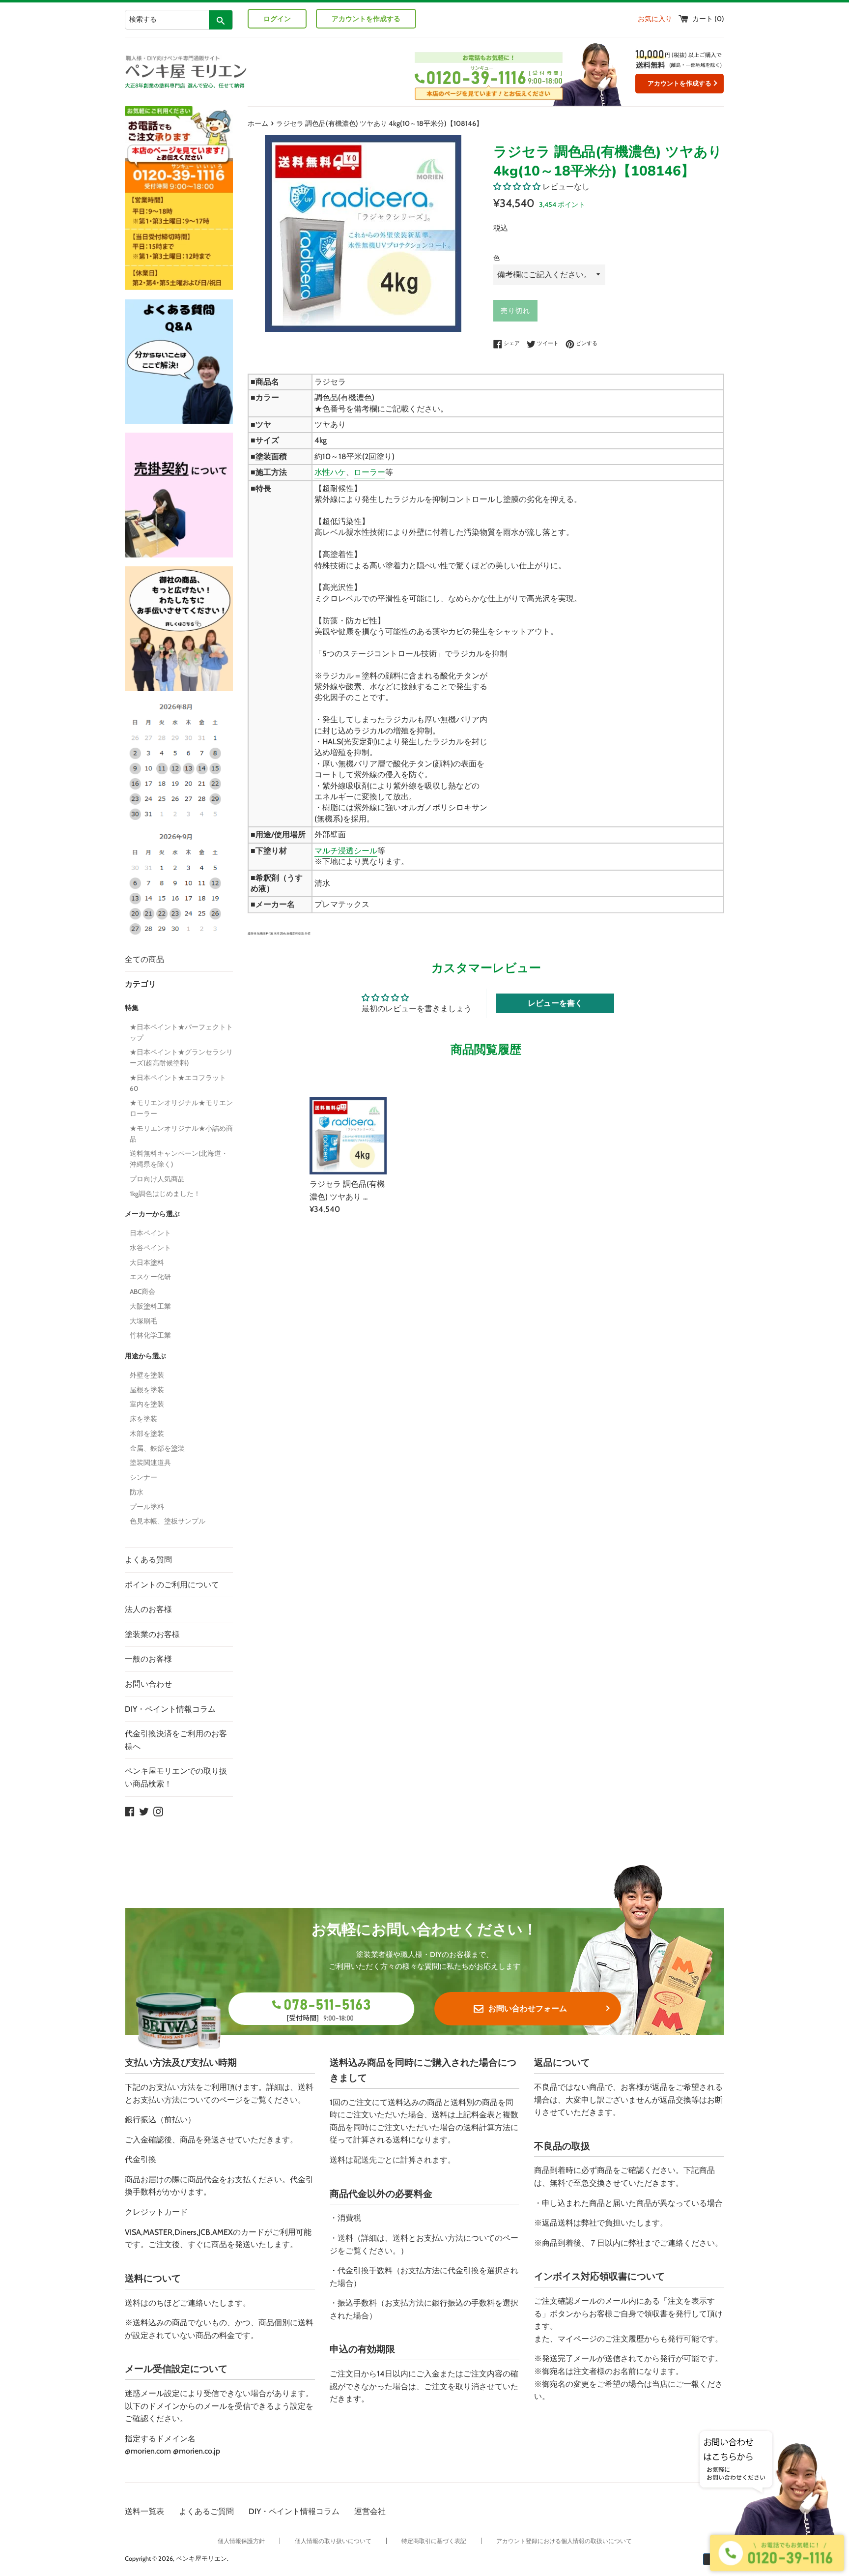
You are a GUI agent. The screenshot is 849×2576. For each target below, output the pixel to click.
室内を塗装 (147, 1404)
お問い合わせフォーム (528, 2008)
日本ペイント (150, 1233)
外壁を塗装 (147, 1375)
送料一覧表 (144, 2511)
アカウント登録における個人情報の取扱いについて (564, 2541)
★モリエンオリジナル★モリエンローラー (181, 1108)
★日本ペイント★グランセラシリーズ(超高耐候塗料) (181, 1057)
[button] (517, 187)
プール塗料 (147, 1507)
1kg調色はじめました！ (165, 1194)
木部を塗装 (147, 1434)
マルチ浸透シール (346, 851)
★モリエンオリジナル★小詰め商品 (181, 1134)
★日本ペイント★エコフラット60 (178, 1083)
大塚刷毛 (143, 1321)
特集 (132, 1008)
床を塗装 (143, 1419)
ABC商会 (142, 1291)
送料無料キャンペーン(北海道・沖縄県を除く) (179, 1159)
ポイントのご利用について (172, 1585)
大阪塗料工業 (150, 1306)
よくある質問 (148, 1560)
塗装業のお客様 (152, 1634)
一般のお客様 (148, 1659)
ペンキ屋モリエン (201, 2559)
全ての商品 (144, 959)
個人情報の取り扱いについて (333, 2541)
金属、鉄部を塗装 (157, 1448)
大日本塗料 (147, 1262)
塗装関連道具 (150, 1463)
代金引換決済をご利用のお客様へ (176, 1740)
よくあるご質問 (206, 2511)
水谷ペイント (150, 1248)
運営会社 (370, 2511)
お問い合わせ (148, 1684)
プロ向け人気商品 (157, 1179)
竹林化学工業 (150, 1335)
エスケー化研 (150, 1277)
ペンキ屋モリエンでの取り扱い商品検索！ (176, 1777)
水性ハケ (330, 472)
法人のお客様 (148, 1609)
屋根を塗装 (147, 1390)
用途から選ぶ (145, 1356)
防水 (137, 1492)
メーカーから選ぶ (152, 1214)
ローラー (369, 472)
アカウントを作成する (366, 19)
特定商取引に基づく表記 (434, 2541)
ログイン (277, 19)
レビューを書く (555, 1003)
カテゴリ (141, 984)
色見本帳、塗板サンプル (168, 1521)
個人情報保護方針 (241, 2541)
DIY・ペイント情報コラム (170, 1709)
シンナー (143, 1477)
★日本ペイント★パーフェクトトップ (181, 1032)
